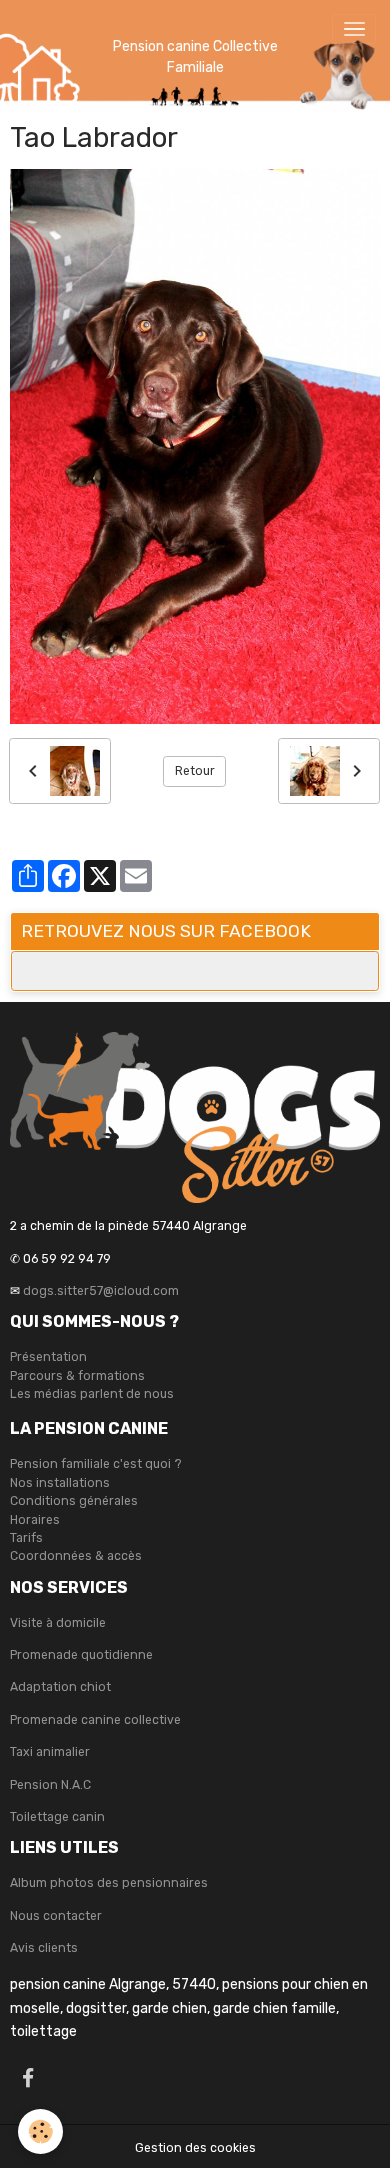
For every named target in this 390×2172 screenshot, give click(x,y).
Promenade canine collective (95, 1720)
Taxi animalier (50, 1752)
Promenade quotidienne (81, 1655)
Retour (195, 771)
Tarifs (26, 1538)
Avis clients (44, 1948)
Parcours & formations (77, 1376)
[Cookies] (40, 2131)
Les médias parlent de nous (92, 1394)
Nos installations (60, 1483)
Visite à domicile (58, 1623)
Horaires (35, 1520)
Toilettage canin (57, 1817)
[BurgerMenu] (354, 29)
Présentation (48, 1357)
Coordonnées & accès (76, 1556)
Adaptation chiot (60, 1687)
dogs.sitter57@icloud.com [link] (101, 1291)
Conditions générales (74, 1501)
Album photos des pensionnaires (109, 1883)
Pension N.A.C (50, 1785)
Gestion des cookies (195, 2148)
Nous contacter (56, 1916)
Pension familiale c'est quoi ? (96, 1464)
